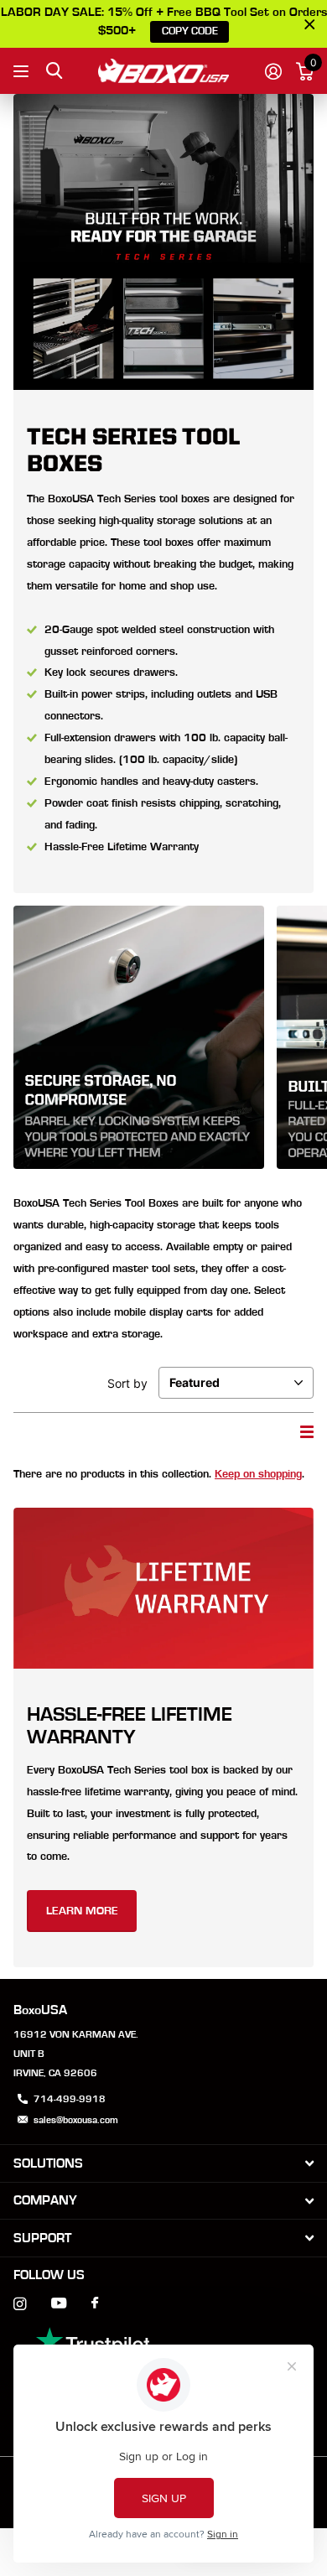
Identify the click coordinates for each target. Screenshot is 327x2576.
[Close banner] (310, 24)
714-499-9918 (70, 2099)
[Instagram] (20, 2304)
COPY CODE (190, 31)
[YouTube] (59, 2304)
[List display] (307, 1432)
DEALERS (23, 71)
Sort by (127, 1383)
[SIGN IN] (273, 71)
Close (163, 2163)
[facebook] (95, 2303)
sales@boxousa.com (76, 2120)
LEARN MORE (82, 1911)
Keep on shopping (258, 1474)
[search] (54, 71)
